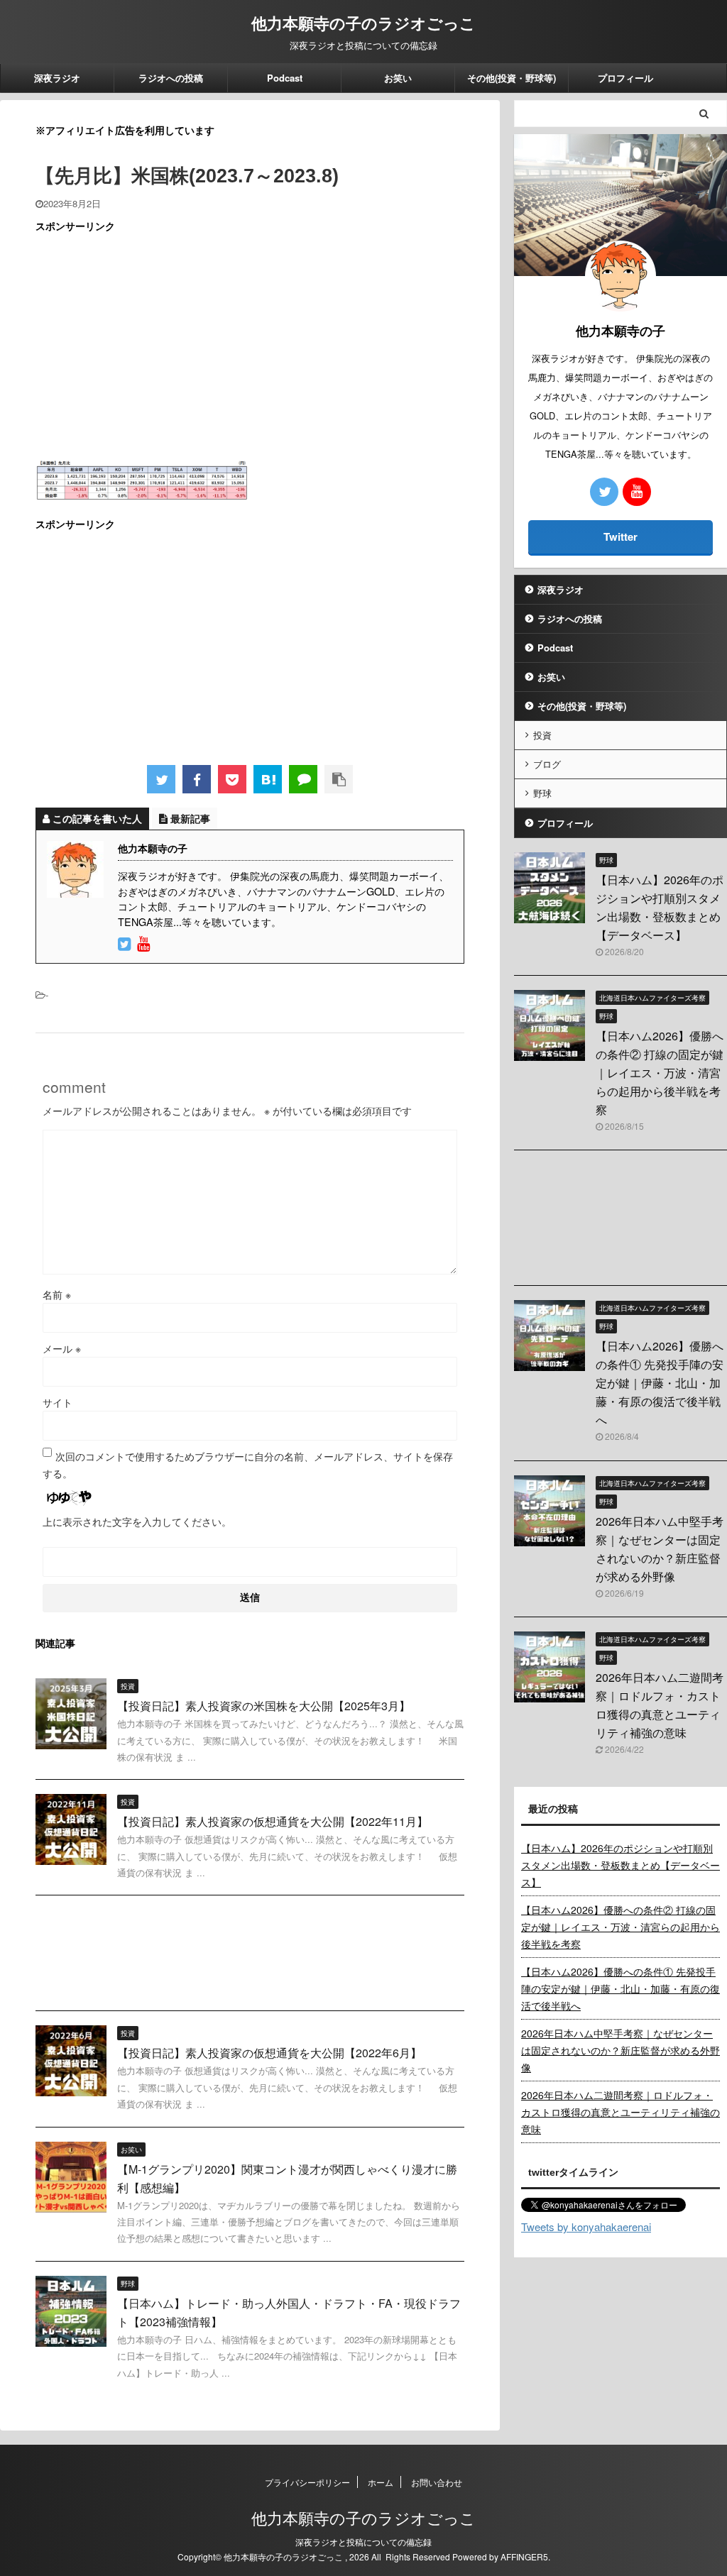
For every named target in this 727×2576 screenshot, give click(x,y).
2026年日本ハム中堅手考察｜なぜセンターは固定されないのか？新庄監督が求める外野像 (621, 2050)
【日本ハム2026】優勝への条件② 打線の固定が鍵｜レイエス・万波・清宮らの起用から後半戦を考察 (660, 1073)
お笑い (398, 78)
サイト (58, 1402)
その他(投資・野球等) (512, 78)
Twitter (621, 536)
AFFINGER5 (524, 2556)
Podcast (285, 78)
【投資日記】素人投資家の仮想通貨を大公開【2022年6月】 (269, 2053)
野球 (542, 793)
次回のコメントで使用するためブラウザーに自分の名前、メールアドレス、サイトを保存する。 (248, 1465)
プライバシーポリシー (307, 2482)
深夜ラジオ (57, 78)
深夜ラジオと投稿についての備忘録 (363, 2542)
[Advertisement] (250, 346)
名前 (57, 1294)
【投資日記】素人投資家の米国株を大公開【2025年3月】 (264, 1706)
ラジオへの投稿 (171, 78)
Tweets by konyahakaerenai (586, 2227)
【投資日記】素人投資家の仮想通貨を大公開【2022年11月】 (273, 1821)
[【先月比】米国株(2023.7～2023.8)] (268, 779)
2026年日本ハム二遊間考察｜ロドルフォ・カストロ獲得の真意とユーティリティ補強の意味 (621, 2112)
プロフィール (625, 78)
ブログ (547, 764)
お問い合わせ (437, 2482)
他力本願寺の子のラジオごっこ (363, 23)
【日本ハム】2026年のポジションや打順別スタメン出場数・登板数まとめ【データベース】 (621, 1865)
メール (62, 1348)
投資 (542, 735)
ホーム (381, 2482)
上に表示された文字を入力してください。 (137, 1521)
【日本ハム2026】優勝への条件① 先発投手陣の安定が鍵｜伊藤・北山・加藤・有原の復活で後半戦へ (660, 1383)
